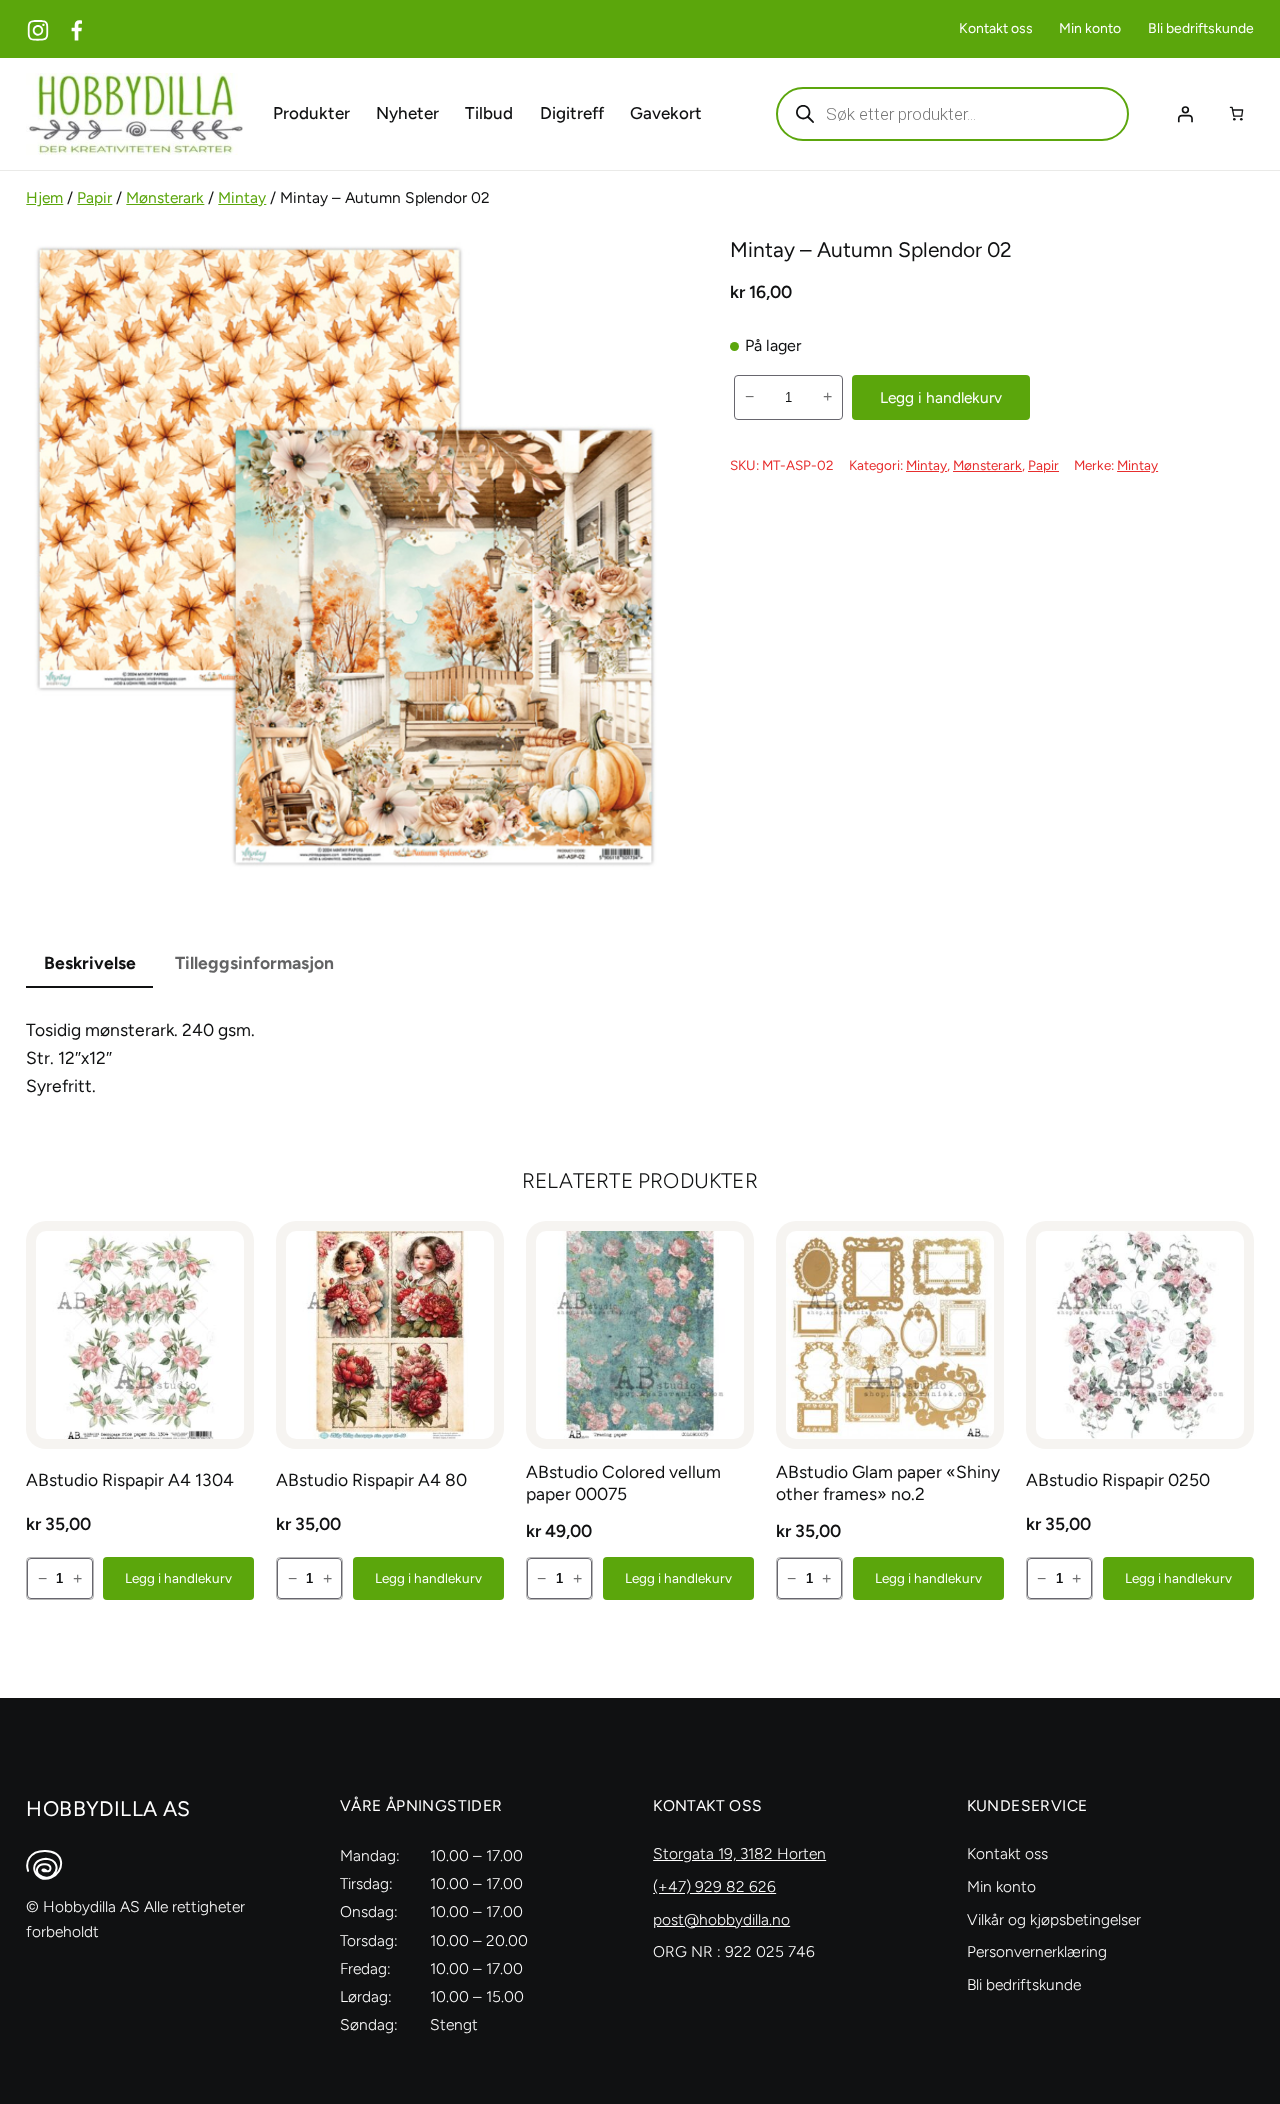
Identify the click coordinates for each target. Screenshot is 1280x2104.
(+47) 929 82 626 (714, 1886)
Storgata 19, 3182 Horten (739, 1853)
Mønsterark (165, 197)
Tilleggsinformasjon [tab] (254, 962)
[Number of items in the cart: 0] (1236, 113)
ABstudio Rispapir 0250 (1118, 1479)
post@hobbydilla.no (721, 1919)
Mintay (242, 197)
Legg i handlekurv (941, 397)
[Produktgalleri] (345, 556)
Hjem (44, 197)
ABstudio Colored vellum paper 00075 (623, 1482)
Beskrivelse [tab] (90, 962)
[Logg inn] (1185, 114)
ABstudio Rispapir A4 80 (371, 1479)
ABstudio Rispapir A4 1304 (130, 1479)
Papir (94, 197)
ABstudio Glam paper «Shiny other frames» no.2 (888, 1482)
